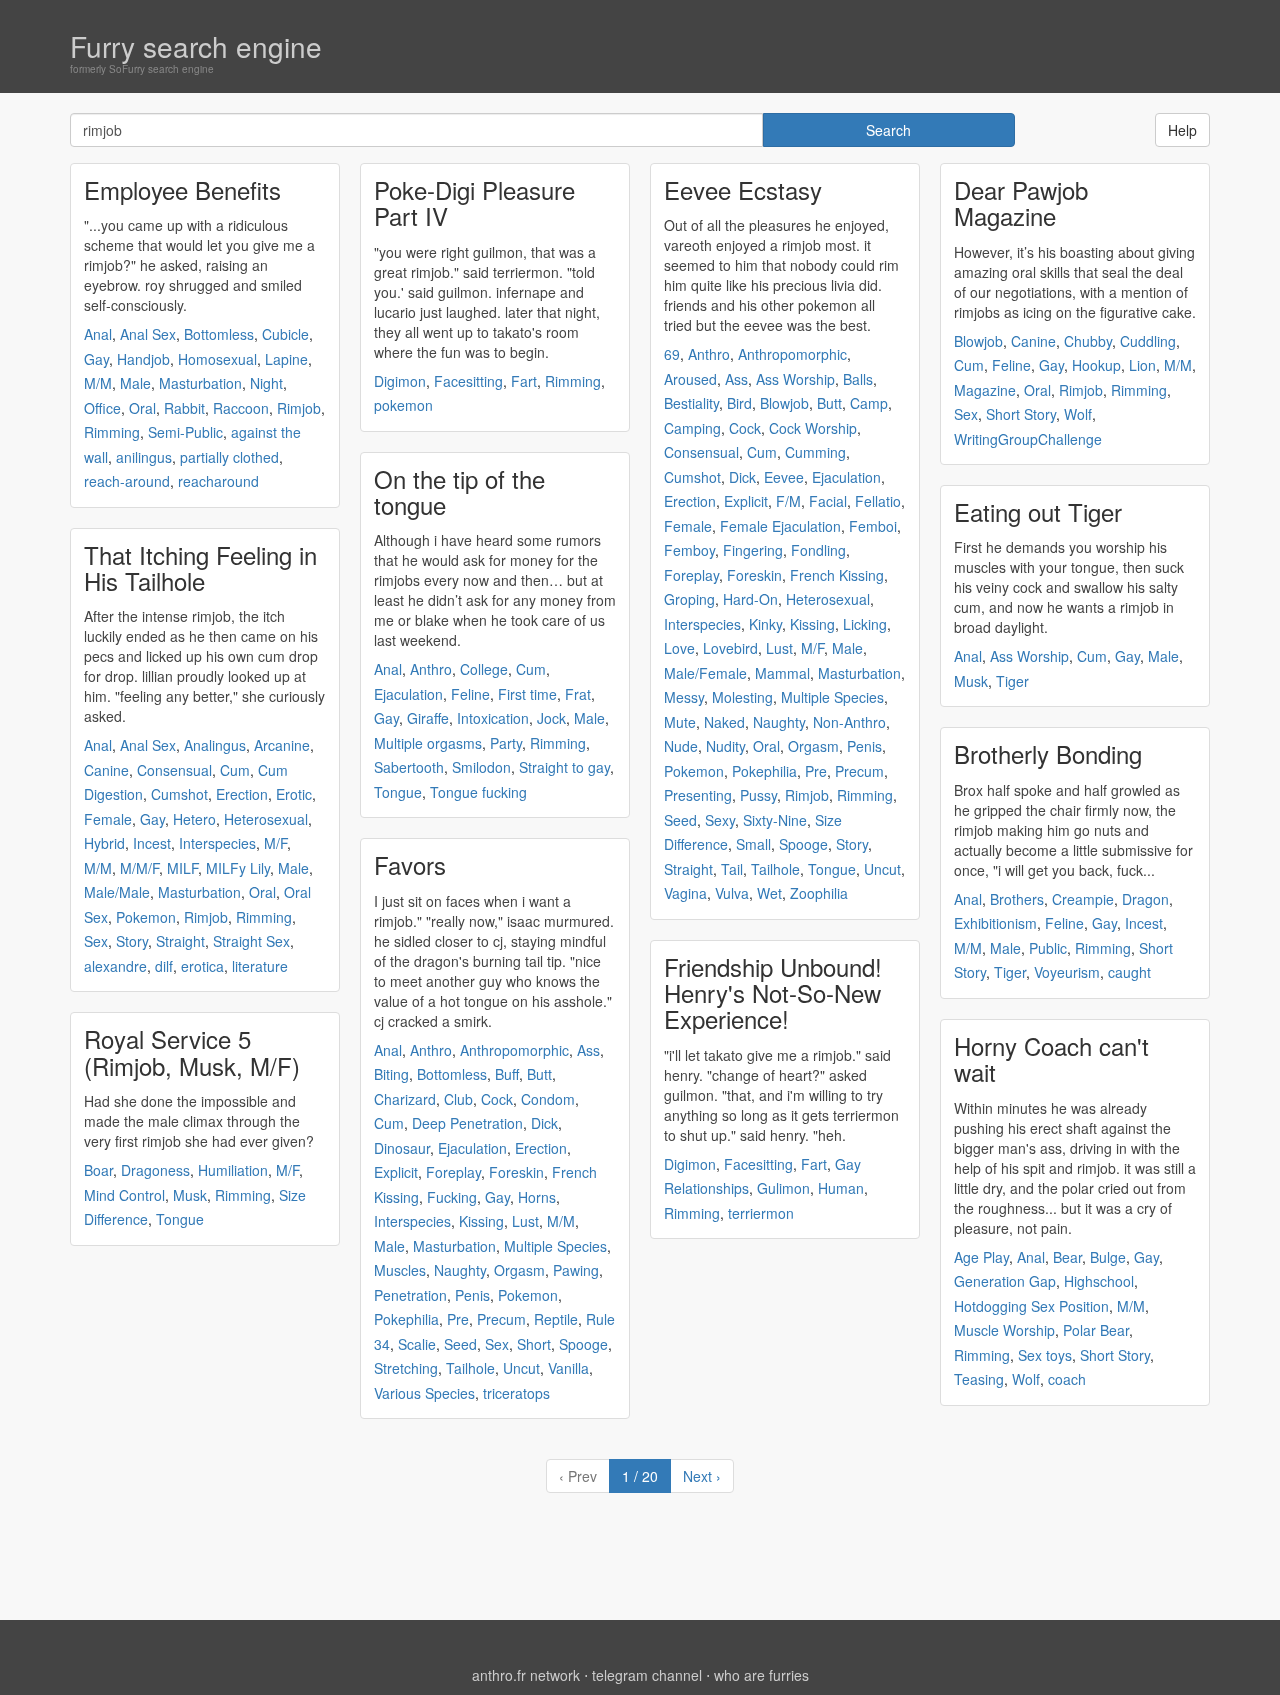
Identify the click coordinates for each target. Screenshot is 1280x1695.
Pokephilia (406, 1319)
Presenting (698, 795)
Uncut (521, 1368)
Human (841, 1188)
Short (534, 1344)
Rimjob (299, 408)
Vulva (732, 893)
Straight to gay (564, 767)
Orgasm (519, 1270)
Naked (724, 722)
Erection (242, 794)
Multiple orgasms (428, 743)
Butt (539, 1074)
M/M (98, 383)
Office (102, 408)
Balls (858, 379)
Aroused (690, 379)
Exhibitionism (995, 923)
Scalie (417, 1344)
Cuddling (1148, 341)
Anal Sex (148, 334)
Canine (106, 770)
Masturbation (200, 383)
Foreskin (516, 1172)
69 (672, 354)
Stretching (406, 1368)
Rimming (112, 432)
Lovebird (730, 648)
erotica (202, 966)
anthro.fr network (526, 1675)
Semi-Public (185, 432)
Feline (470, 694)
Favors (410, 864)
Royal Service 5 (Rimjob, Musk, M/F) (192, 1051)
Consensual (174, 770)
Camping (692, 428)
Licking (865, 624)
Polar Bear (1096, 1330)
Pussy (758, 795)
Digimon (400, 381)
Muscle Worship (1004, 1330)
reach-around (127, 481)
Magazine (985, 390)
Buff (507, 1074)
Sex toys (1045, 1355)
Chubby (1088, 341)
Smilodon (481, 767)
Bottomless (219, 334)
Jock (551, 718)
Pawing (576, 1270)
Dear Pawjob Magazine (1021, 202)
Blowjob (784, 403)
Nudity (725, 746)
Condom (548, 1099)
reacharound (218, 481)
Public (1048, 948)
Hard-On (750, 599)
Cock (497, 1099)
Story (132, 941)
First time (527, 694)
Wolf (1078, 414)
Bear (1067, 1257)
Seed (460, 1344)
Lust (525, 1221)
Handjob (143, 359)
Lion (1142, 365)
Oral (142, 408)
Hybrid (104, 843)
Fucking (452, 1197)
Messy (684, 697)
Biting (391, 1074)
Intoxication (493, 718)
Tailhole (470, 1368)
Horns (537, 1197)
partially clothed (229, 457)
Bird (739, 403)
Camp (869, 403)
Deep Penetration (467, 1123)
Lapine (286, 359)
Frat (578, 694)
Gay (96, 359)
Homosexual (217, 359)
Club (458, 1099)
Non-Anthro (849, 722)
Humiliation (233, 1170)
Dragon (1145, 899)
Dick (544, 1123)
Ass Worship (795, 379)
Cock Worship (813, 428)
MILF (182, 868)
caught (1129, 972)
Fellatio (878, 501)
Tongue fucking (478, 792)
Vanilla (568, 1368)
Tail (732, 869)
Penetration (410, 1295)
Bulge (1108, 1257)
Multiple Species (555, 1246)
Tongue (180, 1219)
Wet (769, 893)
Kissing (481, 1221)
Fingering (753, 550)
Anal (98, 334)
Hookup (1096, 365)
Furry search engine (196, 46)
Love (679, 648)
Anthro (431, 669)
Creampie (1083, 899)
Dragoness (155, 1170)
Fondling (818, 550)
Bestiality (691, 403)
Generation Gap (1005, 1281)
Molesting (742, 697)
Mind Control (124, 1195)
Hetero (194, 819)
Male (135, 383)
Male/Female (705, 673)
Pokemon (146, 917)
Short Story (1021, 414)
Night (266, 383)
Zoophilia (819, 893)
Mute (680, 722)
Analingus (215, 745)
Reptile (556, 1319)
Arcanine (282, 745)
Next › (702, 1476)
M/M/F (139, 868)
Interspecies (217, 843)
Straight (180, 941)
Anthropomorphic (514, 1050)
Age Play (981, 1257)
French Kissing (837, 575)
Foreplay (453, 1172)
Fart (524, 381)
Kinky (765, 624)
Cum (235, 770)
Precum (501, 1319)
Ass (588, 1050)
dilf (164, 966)
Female (108, 819)
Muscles (400, 1270)
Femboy (689, 550)
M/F (275, 843)
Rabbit (184, 408)
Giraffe (428, 718)
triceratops (516, 1393)
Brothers (1017, 899)
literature (260, 966)
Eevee (784, 477)
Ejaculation (408, 694)
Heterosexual (266, 819)
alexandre (115, 966)
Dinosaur (402, 1148)
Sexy (720, 820)
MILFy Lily (238, 868)
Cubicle (285, 334)
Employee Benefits (182, 189)
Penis (472, 1295)
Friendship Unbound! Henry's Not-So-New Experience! (773, 993)
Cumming (815, 452)
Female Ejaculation (780, 526)
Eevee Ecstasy (743, 189)
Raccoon (241, 408)
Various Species (424, 1393)
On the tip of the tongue (459, 491)
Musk (190, 1195)
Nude (681, 746)
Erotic (294, 794)
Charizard (405, 1099)
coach (1067, 1379)
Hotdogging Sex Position (1031, 1306)
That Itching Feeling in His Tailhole (200, 567)
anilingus (144, 457)
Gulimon (783, 1188)
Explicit (396, 1172)
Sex (96, 941)
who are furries (761, 1675)
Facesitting (468, 381)
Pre (458, 1319)
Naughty (460, 1270)
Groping (689, 599)
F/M (788, 501)
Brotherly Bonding (1048, 753)
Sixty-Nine (775, 820)
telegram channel (647, 1675)
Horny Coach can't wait (1051, 1058)
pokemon (403, 405)
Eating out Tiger (1038, 511)
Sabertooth (409, 767)
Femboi (873, 526)
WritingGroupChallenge (1028, 439)
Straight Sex (251, 941)
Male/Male (117, 892)
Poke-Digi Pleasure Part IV (474, 202)
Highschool (1099, 1281)
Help (1182, 130)
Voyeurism (1067, 972)
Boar (98, 1170)
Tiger (1012, 681)
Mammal (782, 673)
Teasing (979, 1379)
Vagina (685, 893)
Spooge (583, 1344)
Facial (828, 501)
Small (753, 844)
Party (506, 743)
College (484, 669)
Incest (152, 843)
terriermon (761, 1213)
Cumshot (179, 794)
